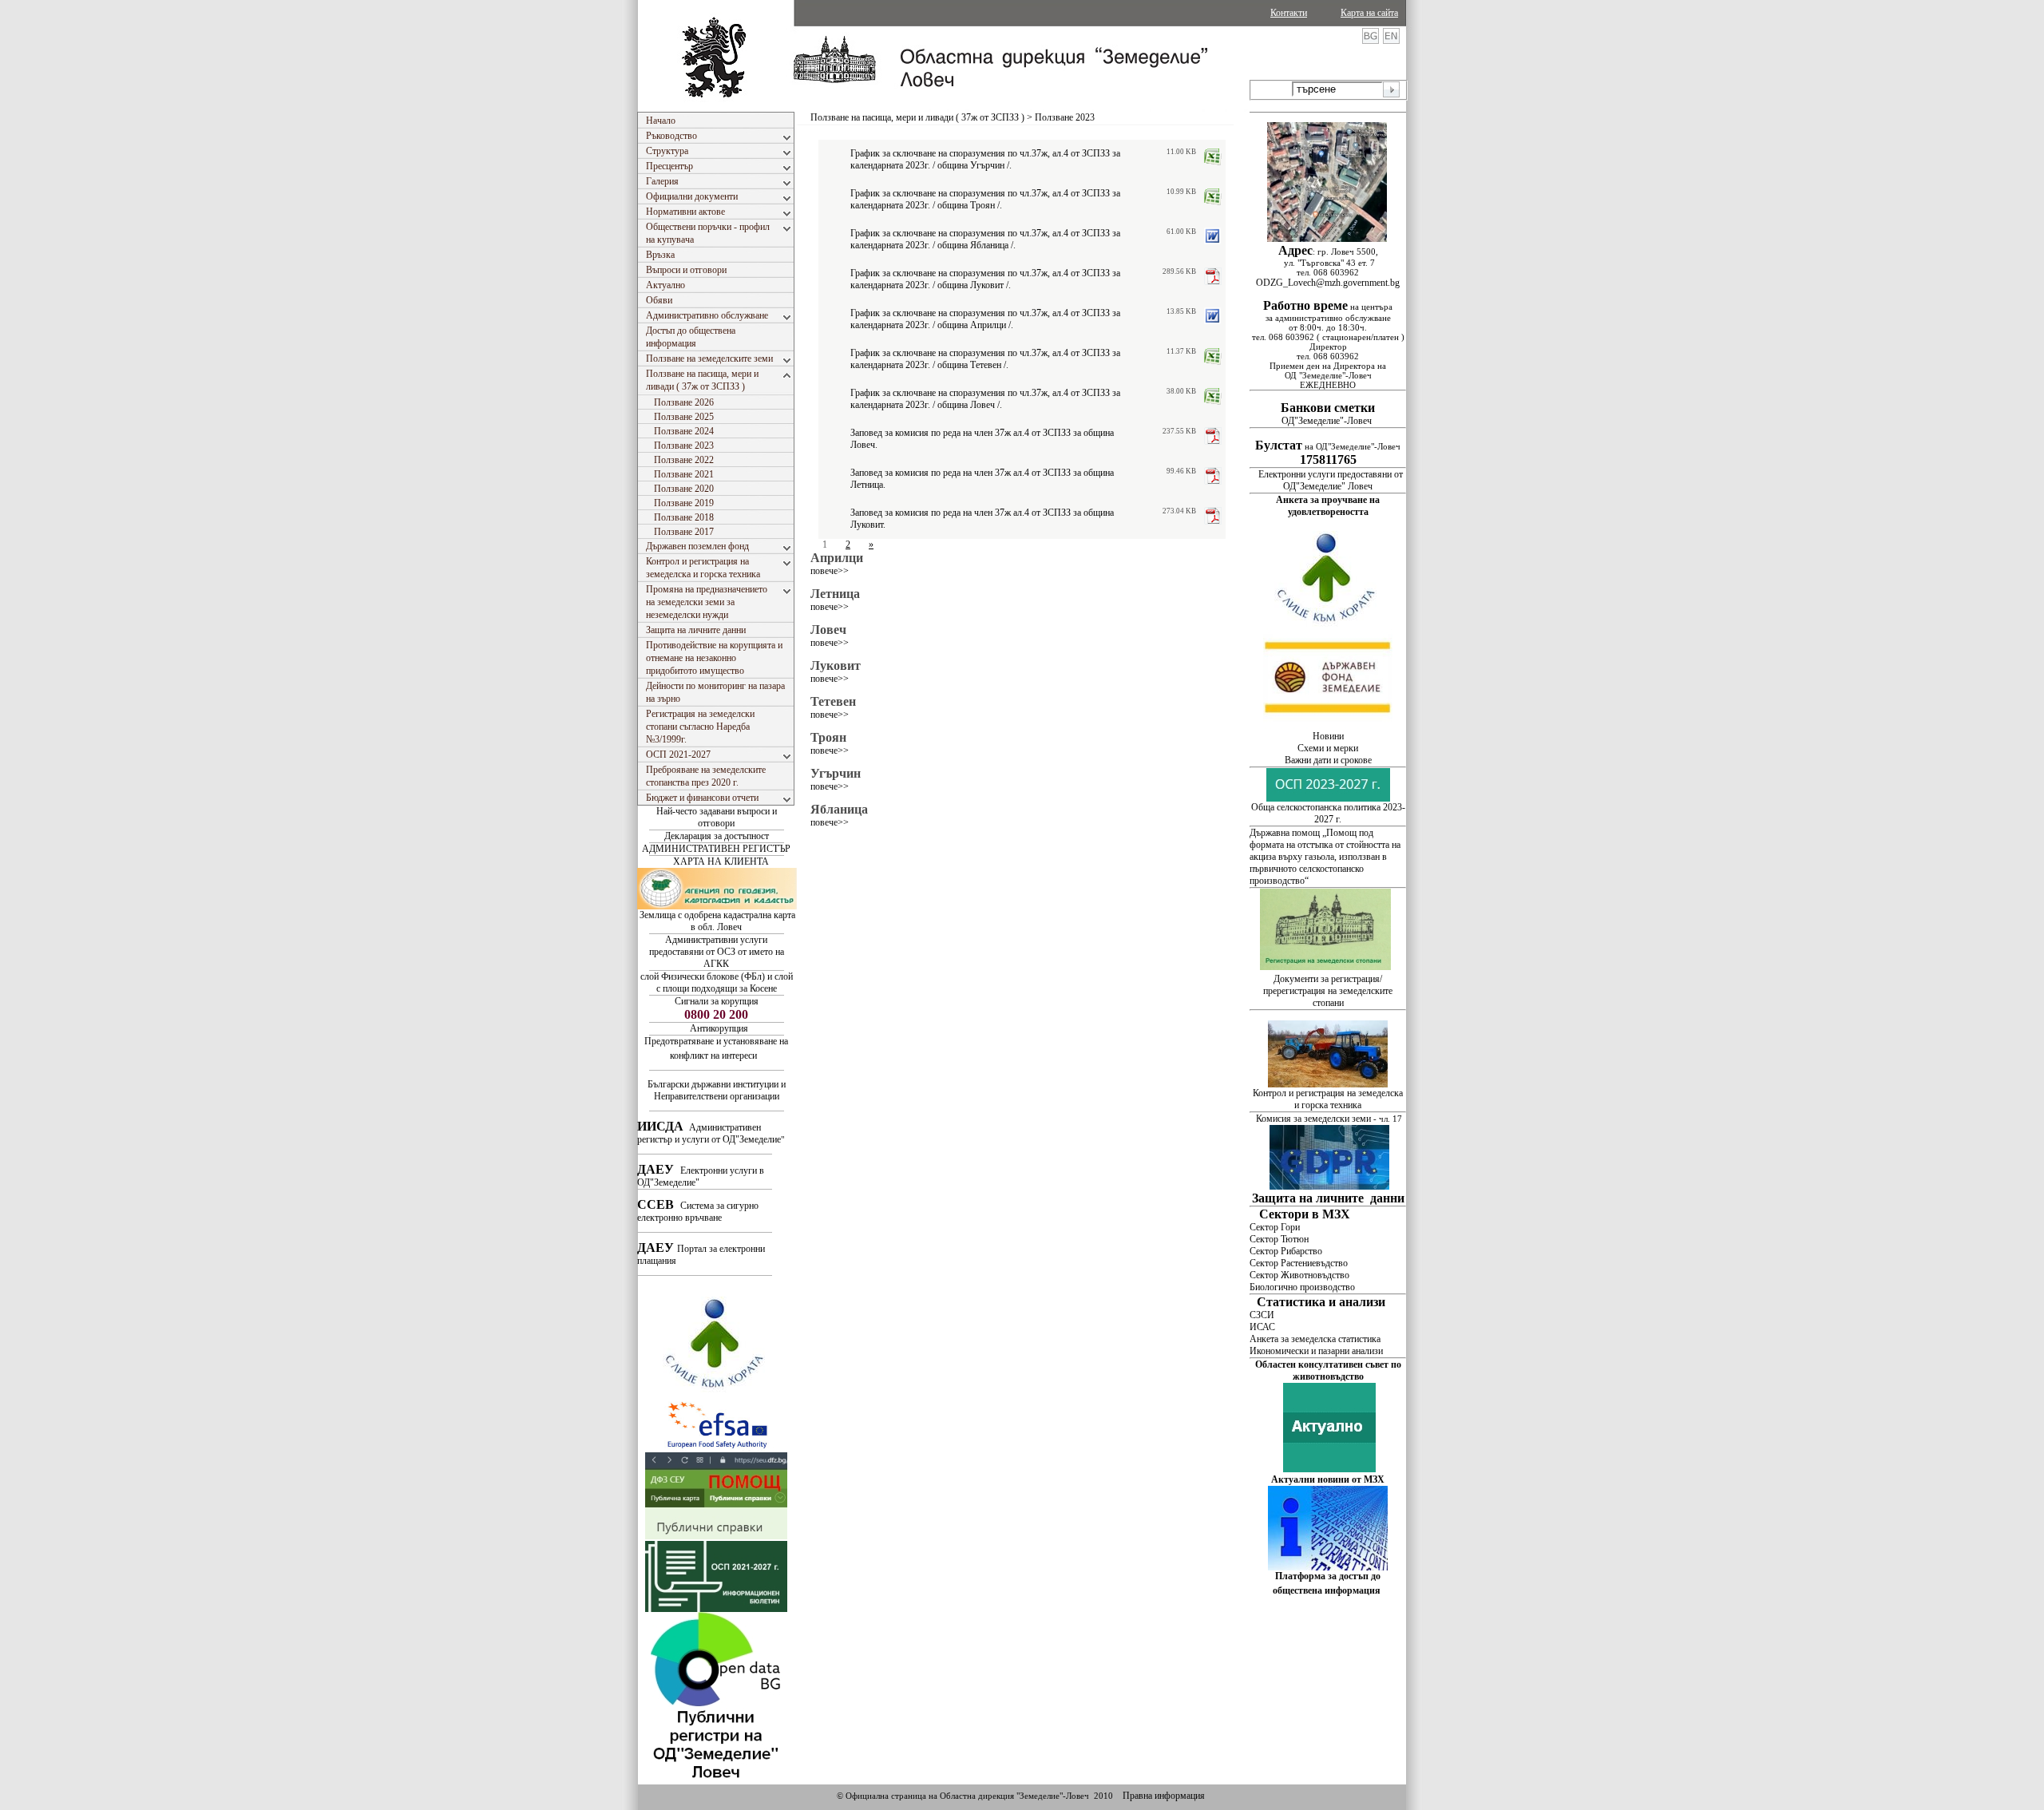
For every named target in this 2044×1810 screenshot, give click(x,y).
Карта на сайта (1369, 13)
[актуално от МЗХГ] (1329, 1469)
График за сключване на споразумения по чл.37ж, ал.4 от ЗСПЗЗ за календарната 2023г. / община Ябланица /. (985, 239)
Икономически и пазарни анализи (1316, 1351)
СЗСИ (1262, 1315)
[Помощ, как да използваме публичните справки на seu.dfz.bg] (716, 1536)
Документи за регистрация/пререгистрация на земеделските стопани (1328, 991)
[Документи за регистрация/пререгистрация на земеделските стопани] (1327, 967)
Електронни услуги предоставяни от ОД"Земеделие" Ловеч (1331, 480)
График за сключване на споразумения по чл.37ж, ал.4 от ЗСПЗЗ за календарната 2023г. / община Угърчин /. (985, 159)
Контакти (1289, 13)
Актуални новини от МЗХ (1328, 1479)
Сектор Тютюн (1279, 1239)
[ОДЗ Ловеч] (716, 1781)
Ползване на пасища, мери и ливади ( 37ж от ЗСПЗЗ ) (917, 117)
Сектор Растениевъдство (1299, 1263)
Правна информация (1164, 1796)
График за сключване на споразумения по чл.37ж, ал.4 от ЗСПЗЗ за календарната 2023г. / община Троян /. (985, 199)
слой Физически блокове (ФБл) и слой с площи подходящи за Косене (717, 982)
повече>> (830, 571)
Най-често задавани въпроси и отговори (717, 817)
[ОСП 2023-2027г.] (1328, 798)
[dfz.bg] (1328, 727)
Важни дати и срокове (1328, 760)
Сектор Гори (1275, 1227)
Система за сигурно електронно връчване (698, 1212)
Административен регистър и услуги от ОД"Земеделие (709, 1133)
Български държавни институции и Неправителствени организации (717, 1090)
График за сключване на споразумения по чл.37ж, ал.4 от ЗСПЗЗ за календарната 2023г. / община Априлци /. (985, 319)
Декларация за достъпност (717, 836)
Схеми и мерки (1328, 748)
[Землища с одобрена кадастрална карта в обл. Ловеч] (717, 906)
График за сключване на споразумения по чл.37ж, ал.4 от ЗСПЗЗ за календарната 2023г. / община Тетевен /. (985, 359)
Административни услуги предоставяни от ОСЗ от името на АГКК (717, 952)
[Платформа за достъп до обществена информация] (1328, 1567)
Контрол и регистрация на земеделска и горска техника (1328, 1099)
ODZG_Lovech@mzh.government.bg (1328, 283)
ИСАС (1262, 1327)
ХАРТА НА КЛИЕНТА (721, 861)
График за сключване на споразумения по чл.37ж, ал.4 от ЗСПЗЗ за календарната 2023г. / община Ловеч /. (985, 399)
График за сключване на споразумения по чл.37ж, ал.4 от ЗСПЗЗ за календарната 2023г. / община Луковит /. (985, 279)
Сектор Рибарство (1286, 1251)
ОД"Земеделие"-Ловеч (1328, 415)
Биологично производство (1302, 1287)
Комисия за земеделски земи (1313, 1119)
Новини (1328, 736)
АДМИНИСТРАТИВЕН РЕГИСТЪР (716, 849)
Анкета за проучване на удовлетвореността (1328, 506)
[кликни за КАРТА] (1327, 239)
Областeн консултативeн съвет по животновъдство (1328, 1370)
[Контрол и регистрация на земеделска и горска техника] (1328, 1084)
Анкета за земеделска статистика (1315, 1339)
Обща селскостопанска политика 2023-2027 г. (1328, 813)
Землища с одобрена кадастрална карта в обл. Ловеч (717, 921)
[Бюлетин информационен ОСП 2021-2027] (716, 1609)
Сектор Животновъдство (1299, 1275)
